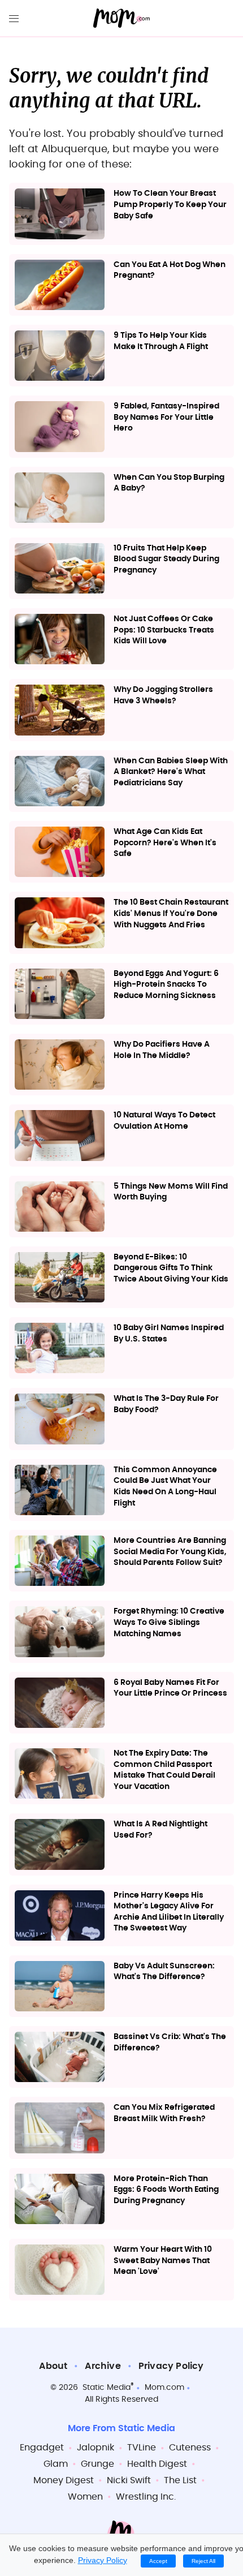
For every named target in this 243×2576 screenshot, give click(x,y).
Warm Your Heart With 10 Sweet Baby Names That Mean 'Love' (163, 2261)
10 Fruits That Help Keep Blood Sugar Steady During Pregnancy (166, 559)
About (53, 2366)
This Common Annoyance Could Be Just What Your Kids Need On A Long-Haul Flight (165, 1487)
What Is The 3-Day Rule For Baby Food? (166, 1404)
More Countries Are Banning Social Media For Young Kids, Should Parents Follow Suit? (170, 1552)
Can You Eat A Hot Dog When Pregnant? (170, 270)
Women (85, 2497)
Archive (103, 2366)
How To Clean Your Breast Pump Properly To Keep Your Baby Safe (170, 205)
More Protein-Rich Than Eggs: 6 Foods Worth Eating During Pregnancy (166, 2190)
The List (180, 2480)
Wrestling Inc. (146, 2497)
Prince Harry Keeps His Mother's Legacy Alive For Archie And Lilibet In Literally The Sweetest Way (169, 1912)
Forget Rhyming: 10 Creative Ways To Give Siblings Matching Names (169, 1622)
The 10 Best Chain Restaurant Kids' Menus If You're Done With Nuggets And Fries (171, 913)
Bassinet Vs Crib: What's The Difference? (170, 2042)
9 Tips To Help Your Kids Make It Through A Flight (161, 341)
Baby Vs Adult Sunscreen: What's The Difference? (164, 1972)
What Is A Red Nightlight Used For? (160, 1830)
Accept (158, 2561)
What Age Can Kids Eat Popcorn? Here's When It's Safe (165, 843)
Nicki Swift (129, 2480)
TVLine (142, 2448)
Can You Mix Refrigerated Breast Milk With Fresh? (164, 2113)
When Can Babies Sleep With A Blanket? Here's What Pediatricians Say (171, 772)
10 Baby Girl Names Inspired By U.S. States (169, 1334)
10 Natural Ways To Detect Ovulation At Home (164, 1121)
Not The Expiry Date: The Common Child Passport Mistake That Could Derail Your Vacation (164, 1770)
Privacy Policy (171, 2366)
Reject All (203, 2561)
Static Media (107, 2388)
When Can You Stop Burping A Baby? (169, 483)
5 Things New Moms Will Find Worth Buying (171, 1192)
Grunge (97, 2464)
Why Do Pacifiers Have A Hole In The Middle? (162, 1050)
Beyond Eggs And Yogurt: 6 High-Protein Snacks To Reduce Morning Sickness (166, 985)
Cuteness (190, 2448)
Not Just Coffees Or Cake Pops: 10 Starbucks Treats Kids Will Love (164, 630)
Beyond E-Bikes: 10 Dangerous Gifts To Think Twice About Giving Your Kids (171, 1268)
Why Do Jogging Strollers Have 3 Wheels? (163, 695)
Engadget (42, 2448)
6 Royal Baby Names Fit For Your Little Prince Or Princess (170, 1688)
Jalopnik (96, 2448)
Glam (56, 2464)
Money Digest (64, 2480)
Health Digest (157, 2464)
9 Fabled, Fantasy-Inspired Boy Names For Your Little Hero (166, 417)
